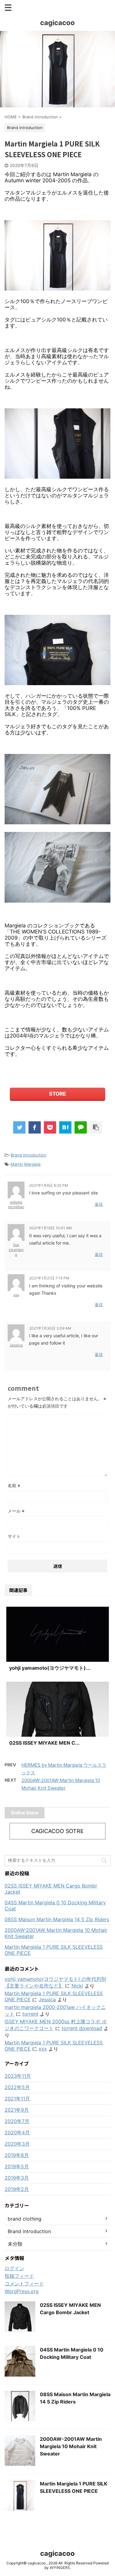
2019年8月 (17, 2155)
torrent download (82, 2028)
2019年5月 (17, 2166)
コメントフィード (24, 2284)
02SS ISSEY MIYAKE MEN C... (44, 1743)
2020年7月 (17, 2121)
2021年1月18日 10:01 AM (50, 1228)
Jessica (16, 1345)
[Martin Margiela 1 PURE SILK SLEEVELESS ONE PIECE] (65, 1127)
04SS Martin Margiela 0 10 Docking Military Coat (55, 1906)
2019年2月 (17, 2189)
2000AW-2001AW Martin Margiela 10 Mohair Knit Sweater (56, 1933)
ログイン (14, 2268)
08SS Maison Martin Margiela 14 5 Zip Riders (57, 1919)
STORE (57, 1094)
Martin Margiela (26, 1164)
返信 (99, 1204)
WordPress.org (22, 2291)
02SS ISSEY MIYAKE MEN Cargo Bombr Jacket (51, 1889)
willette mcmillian (16, 1205)
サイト (14, 1536)
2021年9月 (17, 2110)
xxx (16, 1295)
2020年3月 (17, 2144)
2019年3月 (17, 2178)
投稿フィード (19, 2276)
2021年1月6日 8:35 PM (49, 1185)
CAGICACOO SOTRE (57, 1831)
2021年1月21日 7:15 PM (49, 1278)
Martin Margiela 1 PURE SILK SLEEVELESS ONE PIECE (54, 1950)
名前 (14, 1485)
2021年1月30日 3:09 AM (50, 1328)
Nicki (77, 1986)
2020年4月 (17, 2132)
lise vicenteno (16, 1249)
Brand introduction (29, 1155)
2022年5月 (17, 2087)
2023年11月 (18, 2076)
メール (16, 1511)
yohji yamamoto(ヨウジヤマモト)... (50, 1668)
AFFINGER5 (60, 2568)
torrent (30, 2014)
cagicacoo (57, 23)
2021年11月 (17, 2099)
